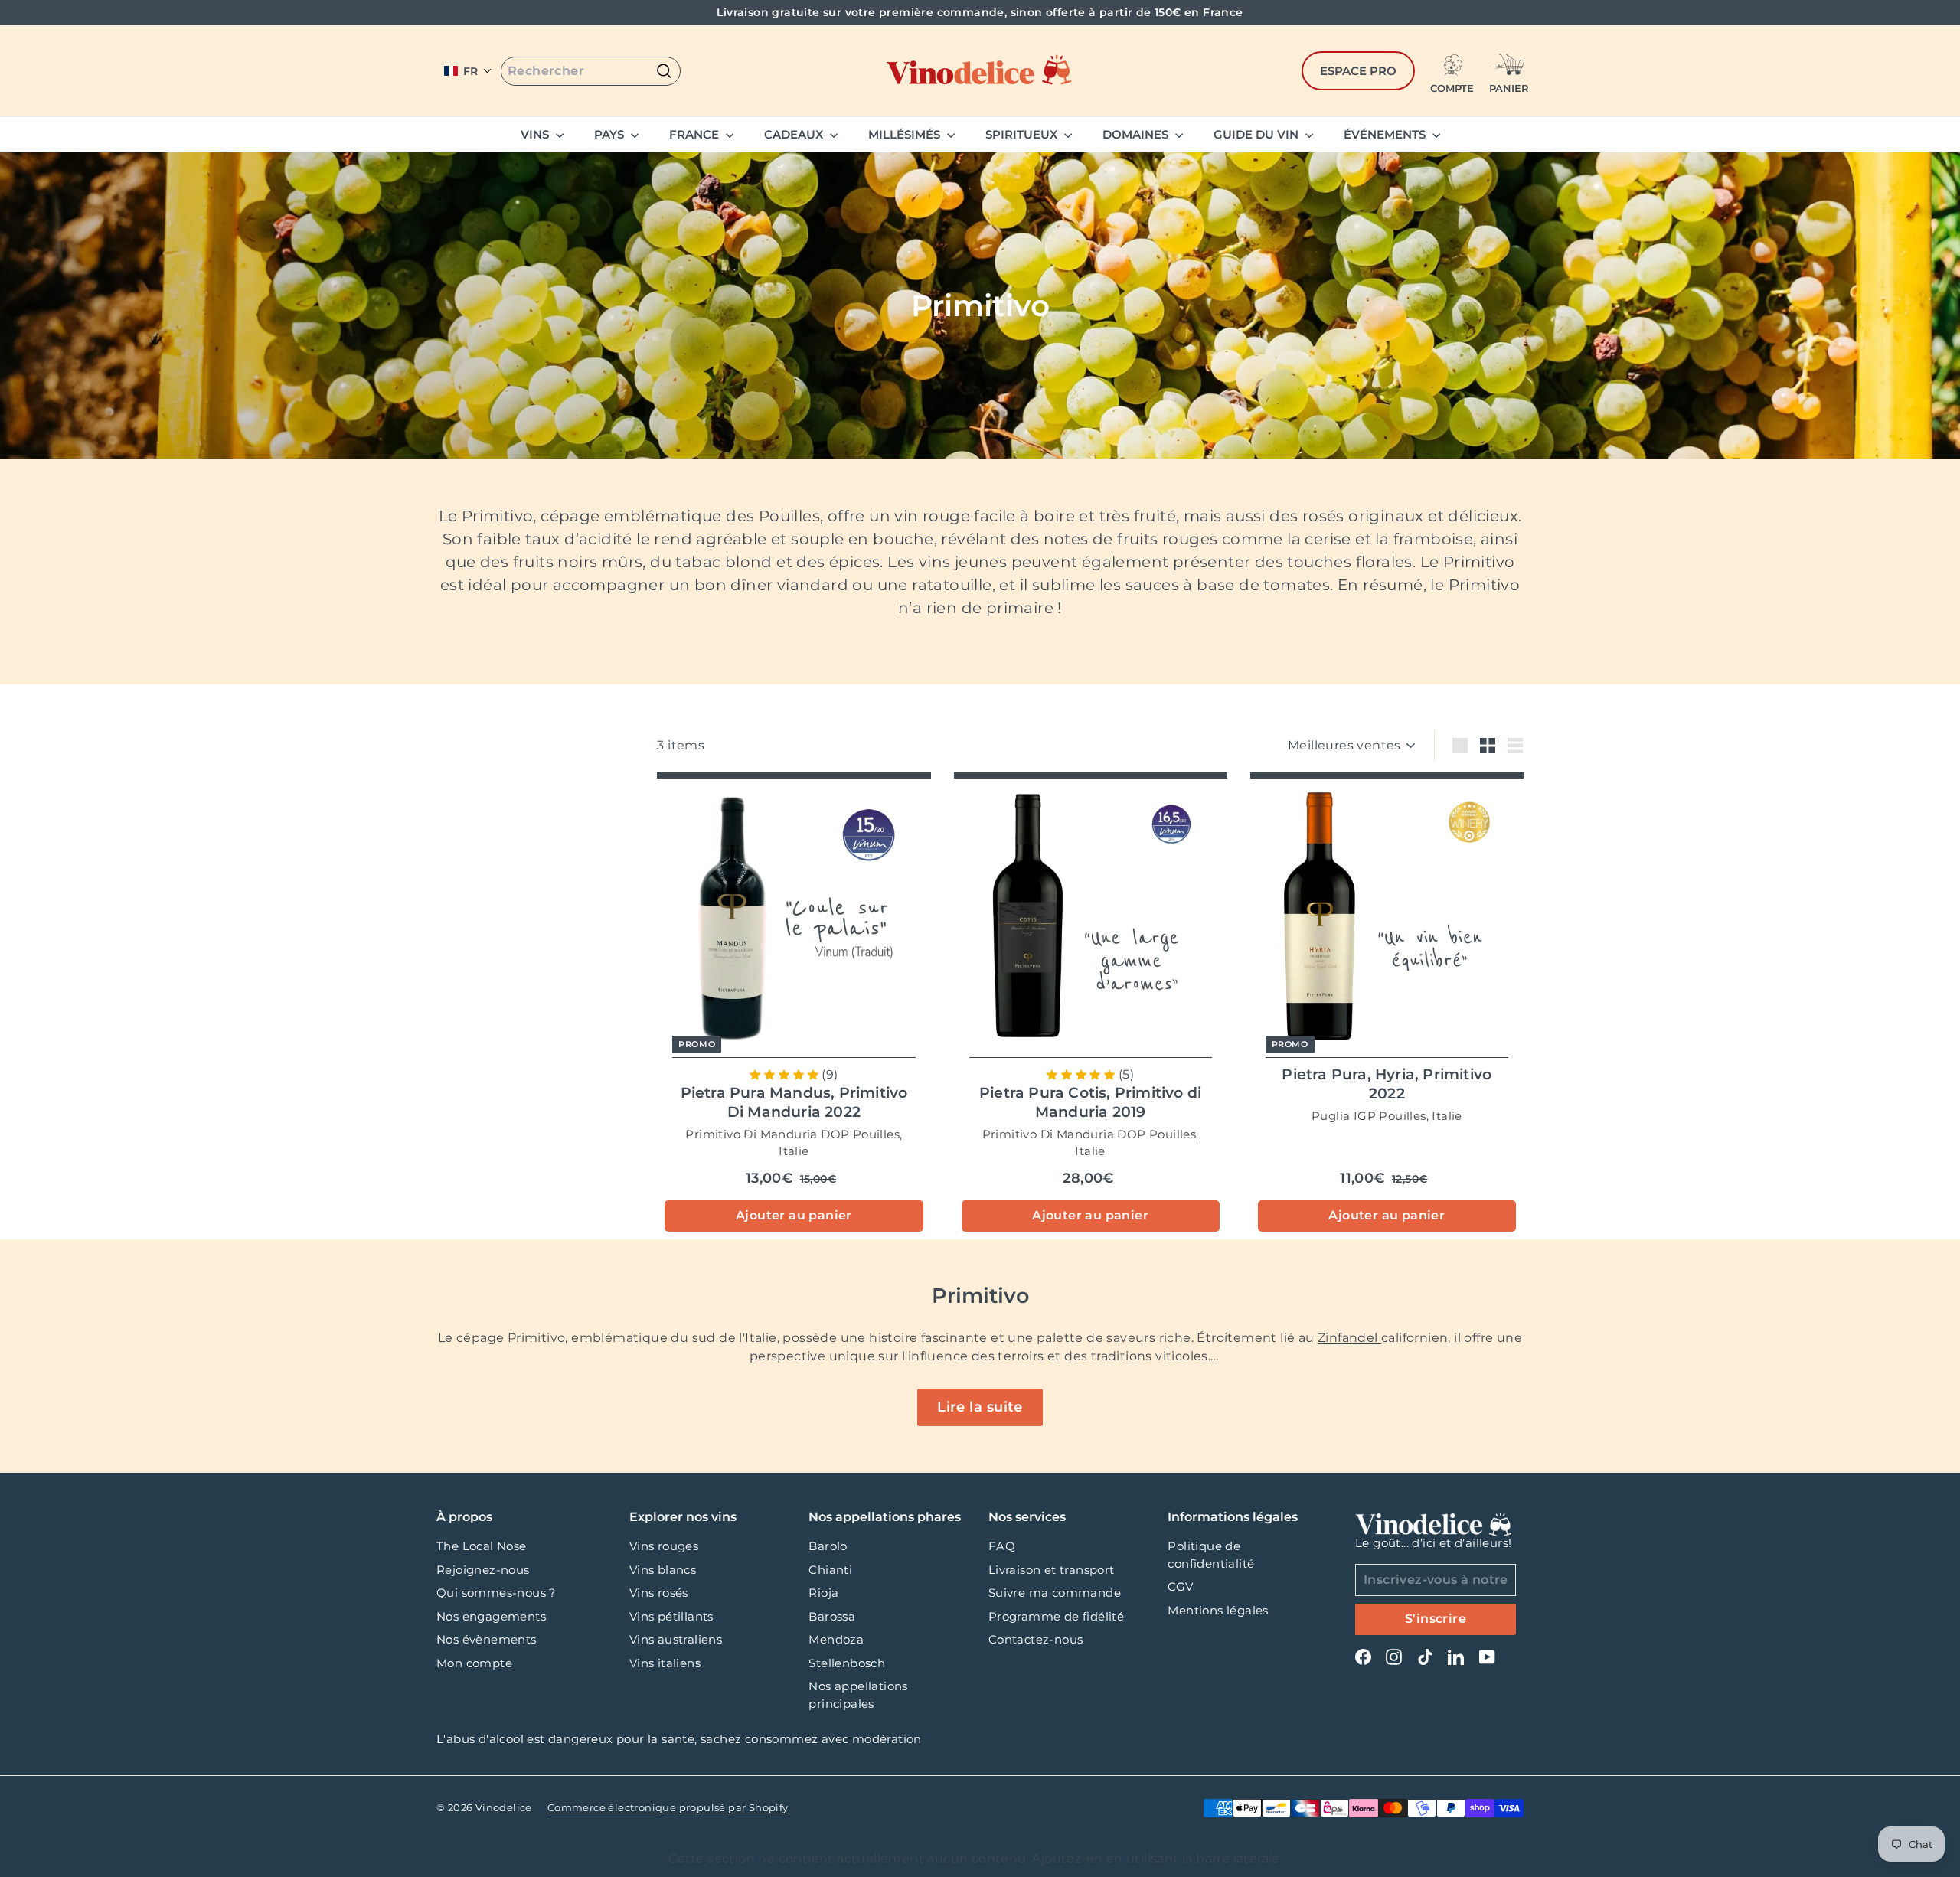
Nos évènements (487, 1639)
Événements (1386, 134)
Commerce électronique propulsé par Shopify (668, 1807)
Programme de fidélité (1056, 1616)
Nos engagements (491, 1616)
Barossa (832, 1616)
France (696, 134)
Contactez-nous (1036, 1639)
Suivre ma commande (1055, 1593)
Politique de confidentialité (1211, 1555)
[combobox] (591, 71)
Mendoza (836, 1639)
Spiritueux (1023, 134)
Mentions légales (1218, 1610)
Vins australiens (676, 1639)
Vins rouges (664, 1546)
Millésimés (906, 134)
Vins (536, 134)
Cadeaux (795, 134)
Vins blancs (663, 1570)
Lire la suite (980, 1407)
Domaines (1137, 134)
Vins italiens (665, 1663)
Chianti (830, 1570)
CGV (1180, 1586)
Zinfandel (1349, 1338)
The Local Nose (482, 1546)
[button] (468, 71)
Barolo (828, 1546)
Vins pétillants (671, 1616)
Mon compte (474, 1663)
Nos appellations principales (858, 1695)
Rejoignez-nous (483, 1570)
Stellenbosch (847, 1663)
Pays (611, 134)
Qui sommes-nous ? (497, 1593)
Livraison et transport (1052, 1570)
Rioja (823, 1593)
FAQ (1002, 1546)
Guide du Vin (1258, 134)
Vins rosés (659, 1593)
